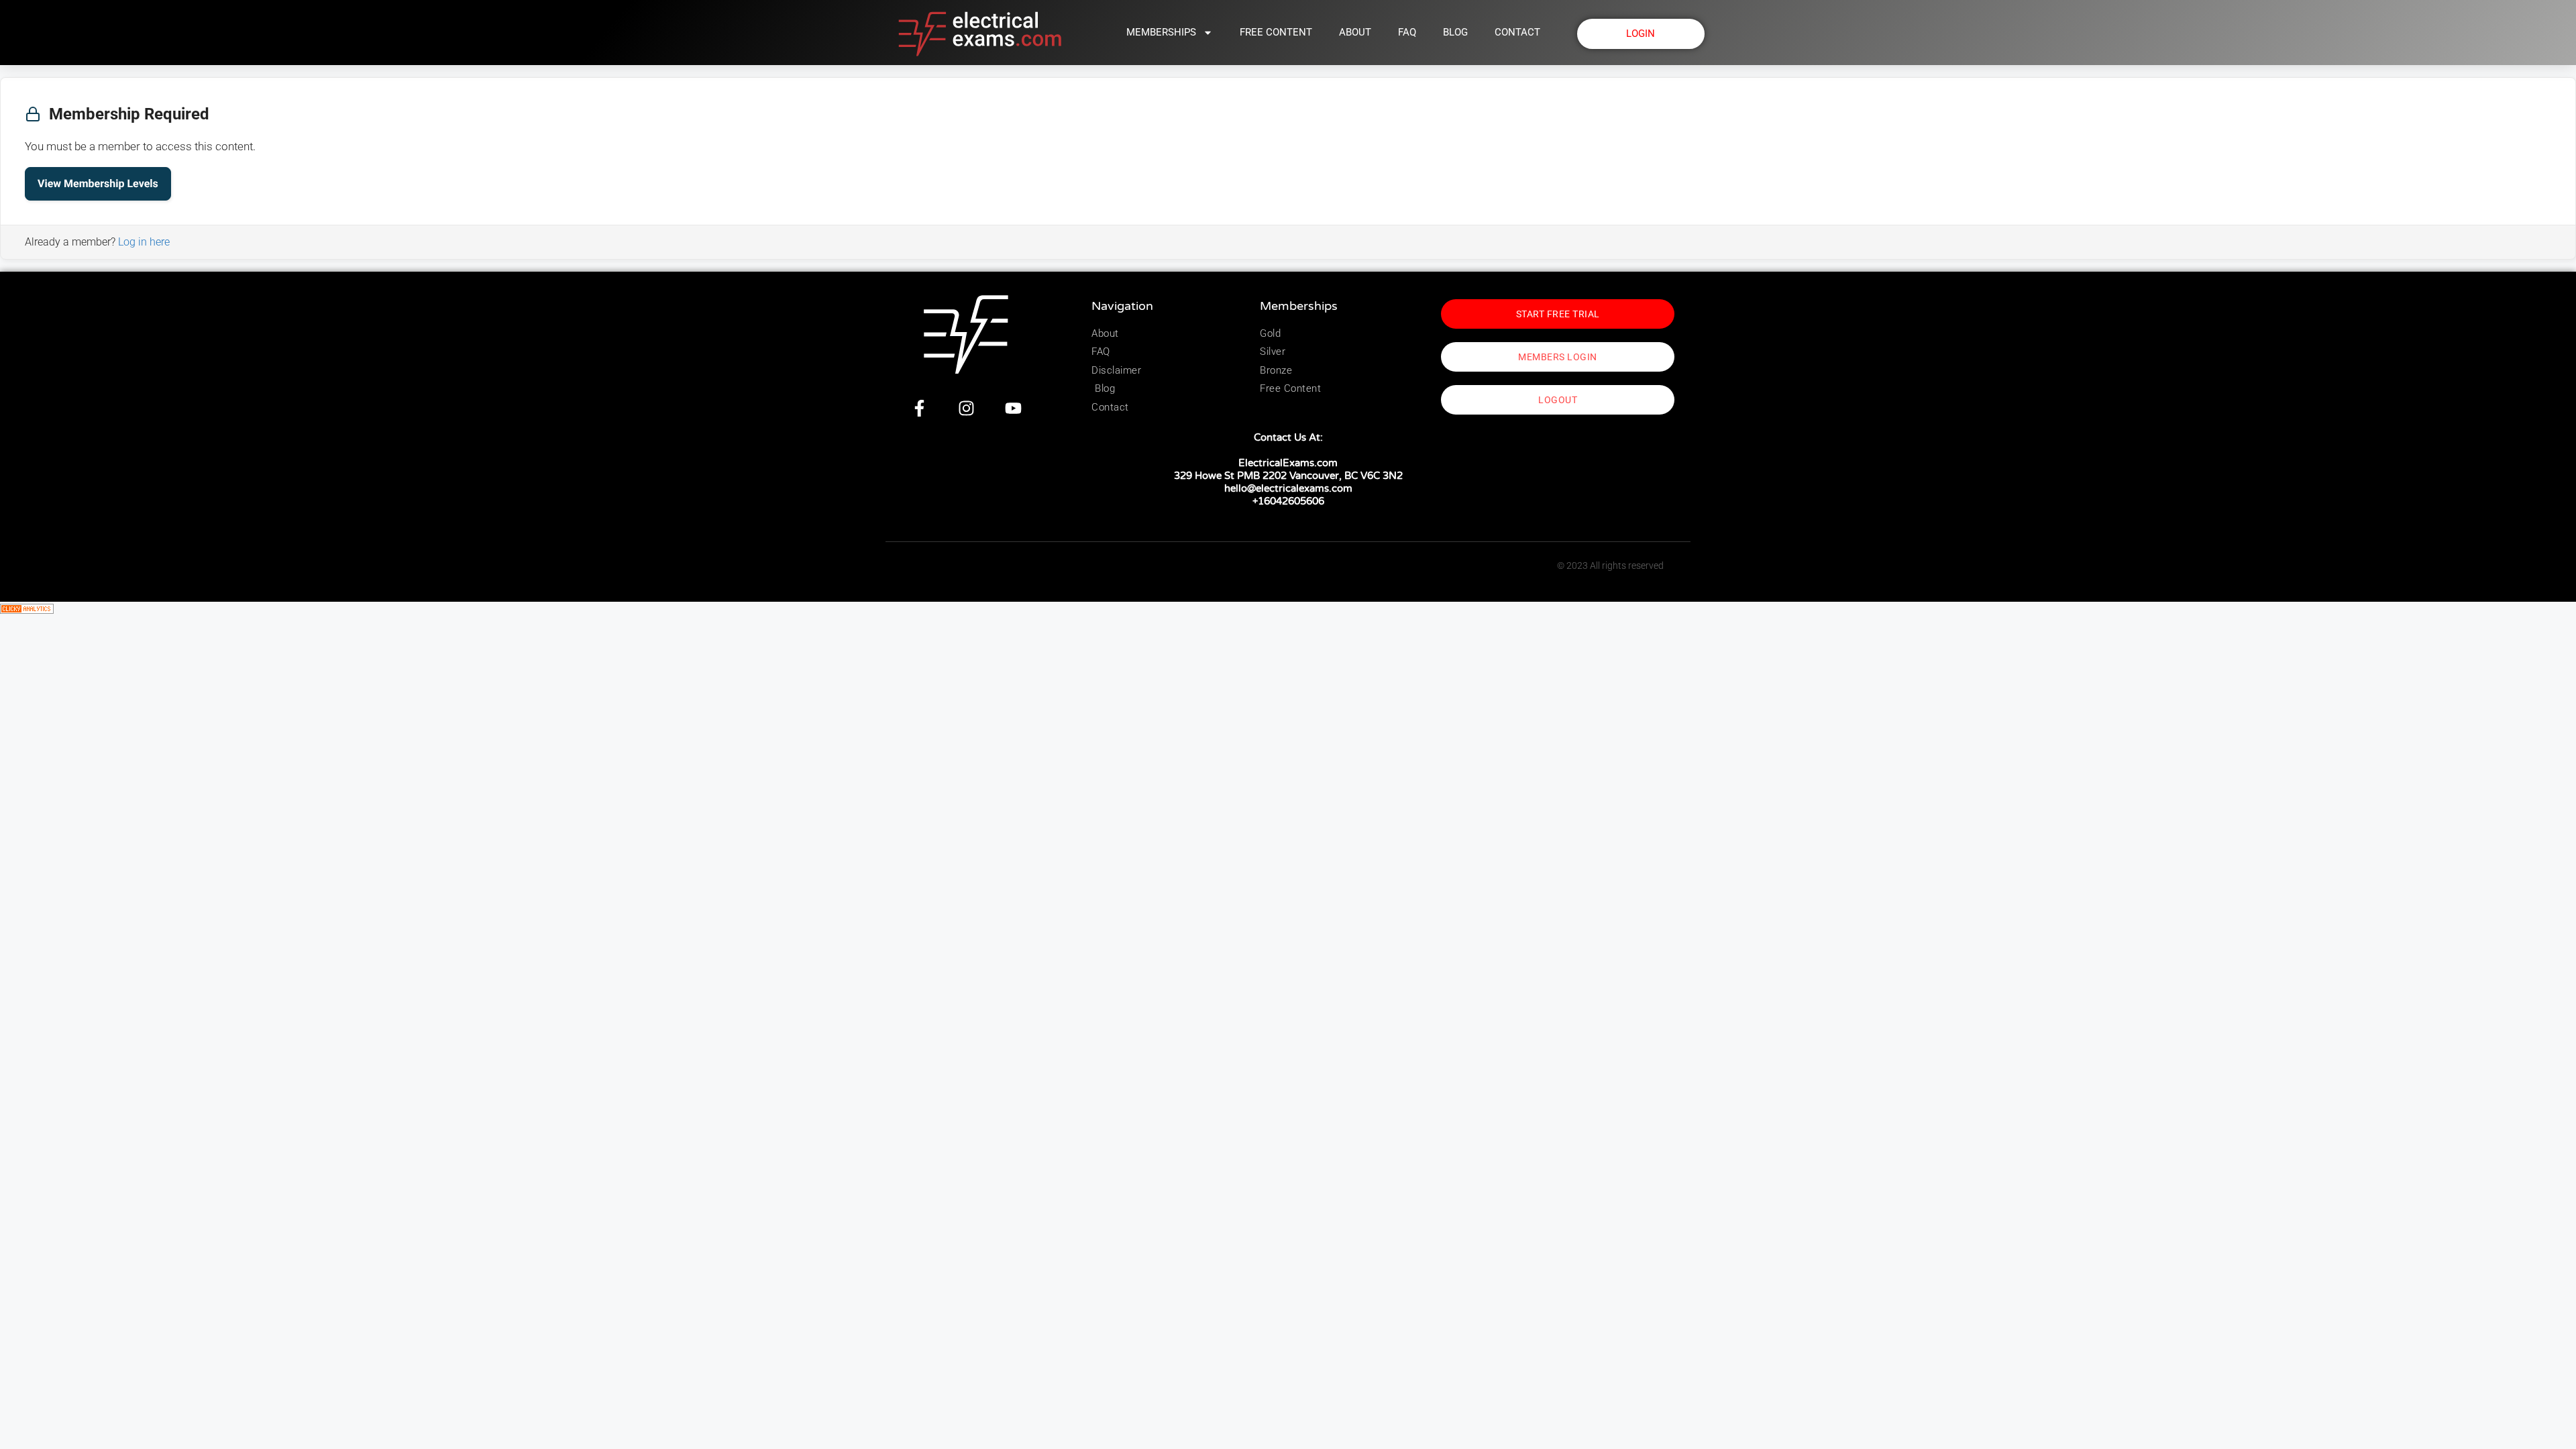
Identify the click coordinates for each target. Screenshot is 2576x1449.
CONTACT (1517, 32)
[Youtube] (1013, 408)
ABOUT (1355, 32)
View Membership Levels (98, 183)
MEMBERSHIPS (1161, 32)
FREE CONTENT (1276, 32)
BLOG (1455, 32)
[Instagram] (966, 408)
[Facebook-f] (919, 408)
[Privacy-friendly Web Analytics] (27, 610)
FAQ (1407, 32)
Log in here (144, 242)
